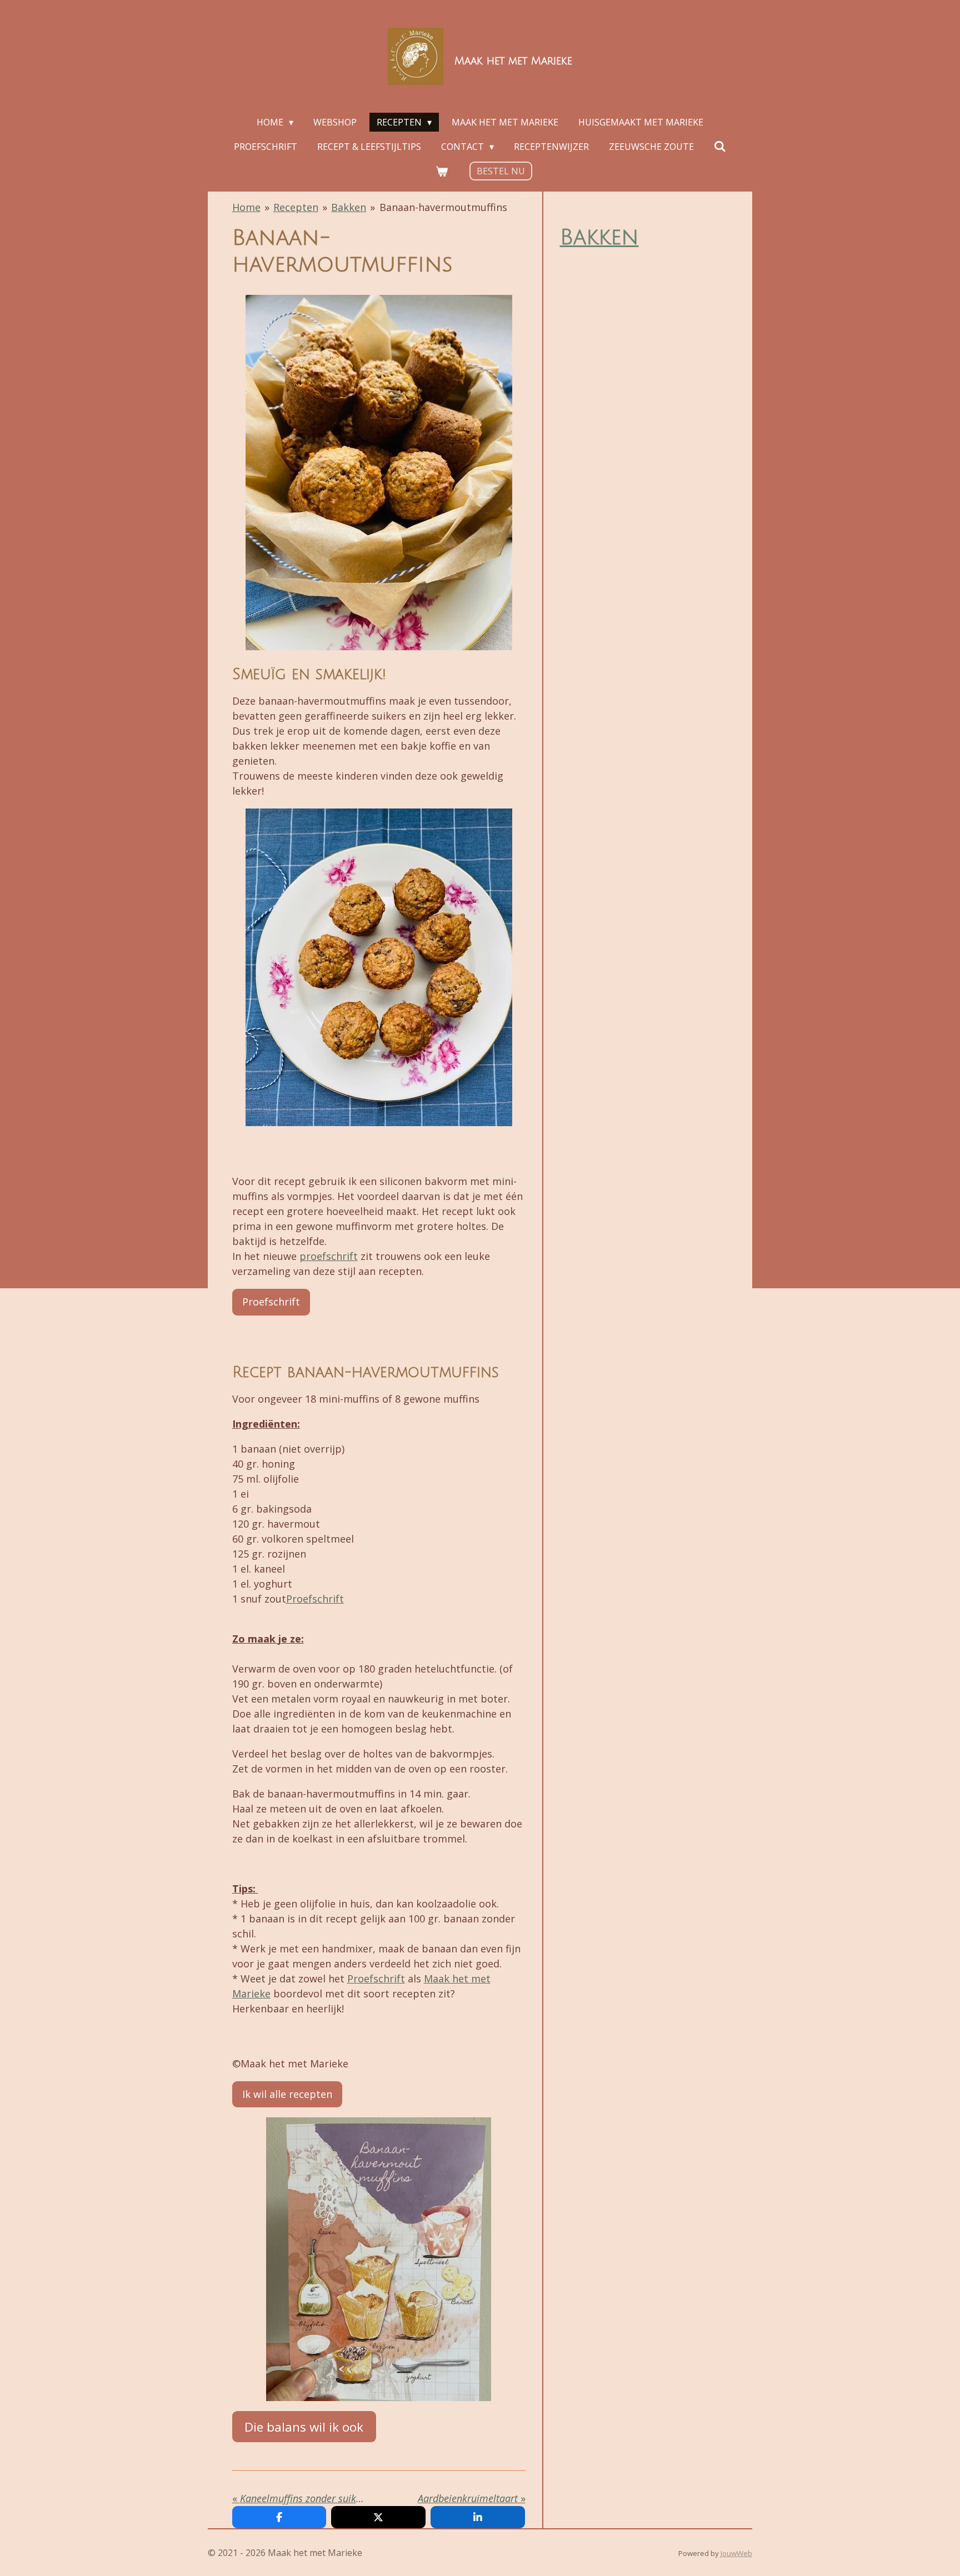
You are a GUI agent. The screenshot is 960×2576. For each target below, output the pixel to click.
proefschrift (329, 1256)
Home (246, 207)
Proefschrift (315, 1599)
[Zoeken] (720, 146)
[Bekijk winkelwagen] (441, 171)
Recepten (296, 207)
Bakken (349, 207)
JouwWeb (736, 2553)
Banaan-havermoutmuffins (443, 207)
